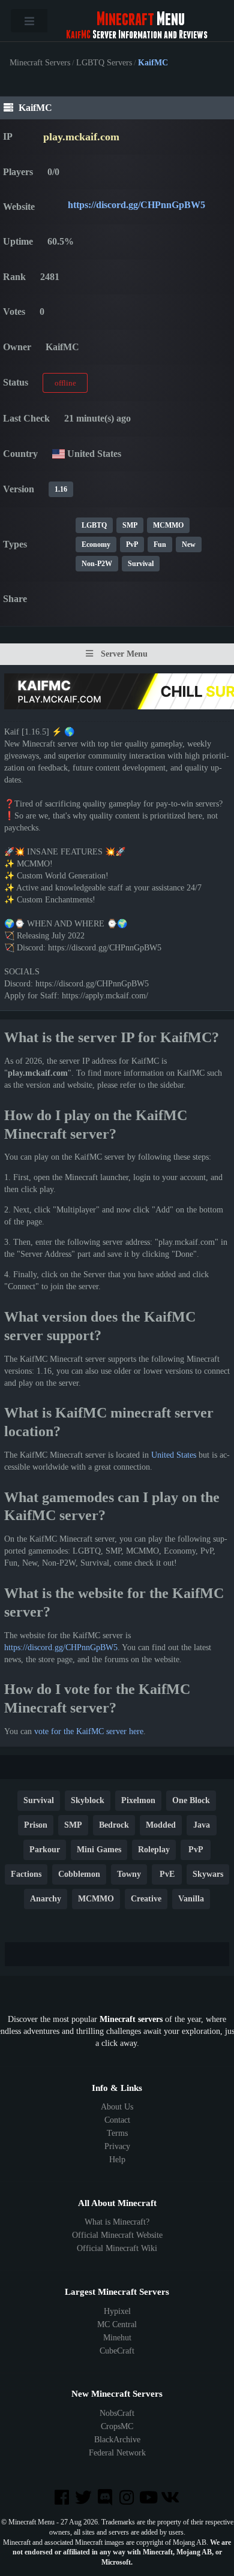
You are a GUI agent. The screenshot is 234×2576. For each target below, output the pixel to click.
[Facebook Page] (62, 2498)
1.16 (61, 489)
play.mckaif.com (81, 137)
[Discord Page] (106, 2498)
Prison (36, 1825)
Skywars (208, 1874)
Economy (96, 544)
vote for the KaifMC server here (89, 1731)
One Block (191, 1800)
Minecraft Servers (40, 63)
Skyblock (88, 1800)
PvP (132, 544)
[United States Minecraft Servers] (58, 454)
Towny (129, 1874)
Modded (161, 1825)
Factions (26, 1874)
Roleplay (154, 1850)
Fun (160, 544)
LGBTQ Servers (104, 63)
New (189, 544)
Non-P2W (97, 564)
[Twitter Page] (85, 2498)
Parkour (45, 1850)
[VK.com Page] (171, 2498)
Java (202, 1825)
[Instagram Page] (128, 2498)
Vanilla (191, 1899)
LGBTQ (94, 525)
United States (174, 1455)
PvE (167, 1874)
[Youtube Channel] (149, 2498)
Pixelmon (138, 1800)
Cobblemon (79, 1874)
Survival (141, 564)
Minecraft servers (131, 2019)
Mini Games (99, 1850)
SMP (130, 525)
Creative (146, 1899)
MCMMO (168, 525)
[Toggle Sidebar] (29, 21)
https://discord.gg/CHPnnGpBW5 (136, 205)
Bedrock (114, 1825)
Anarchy (46, 1899)
